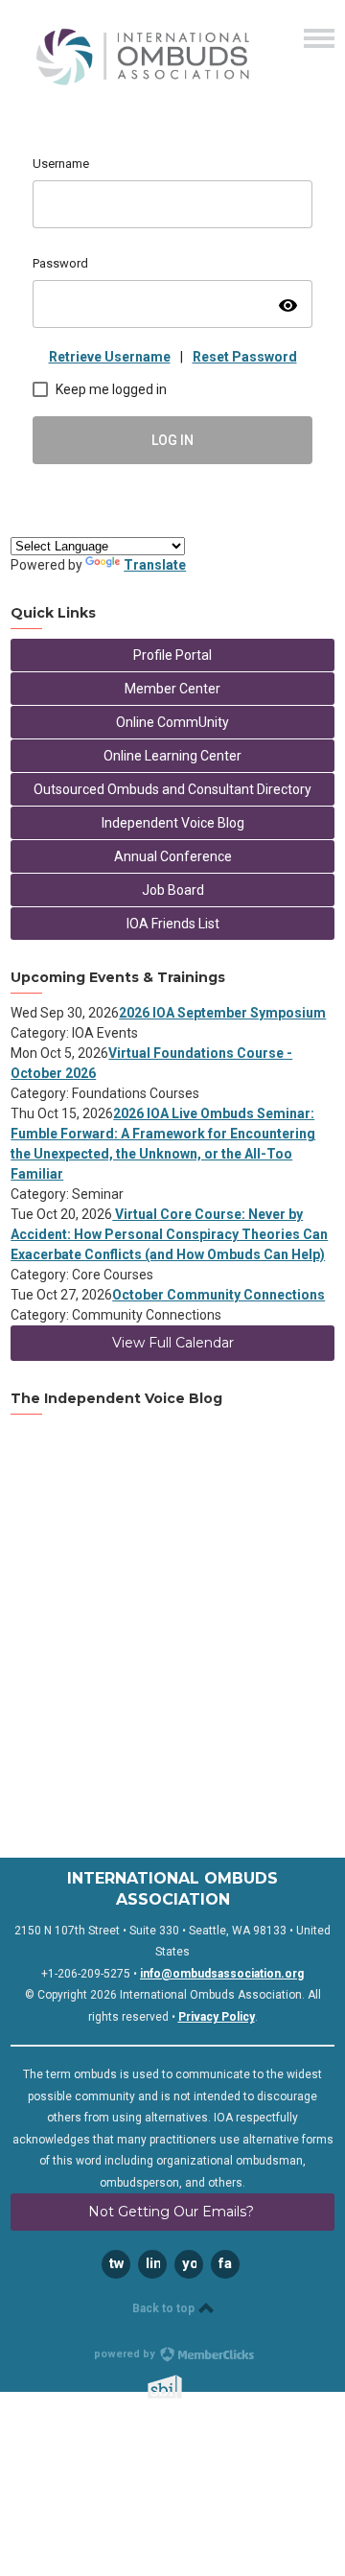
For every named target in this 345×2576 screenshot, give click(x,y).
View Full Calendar (173, 1343)
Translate (155, 565)
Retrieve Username (110, 357)
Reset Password (245, 357)
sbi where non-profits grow (190, 2387)
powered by (126, 2354)
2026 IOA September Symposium (222, 1013)
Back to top (165, 2308)
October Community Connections (218, 1295)
